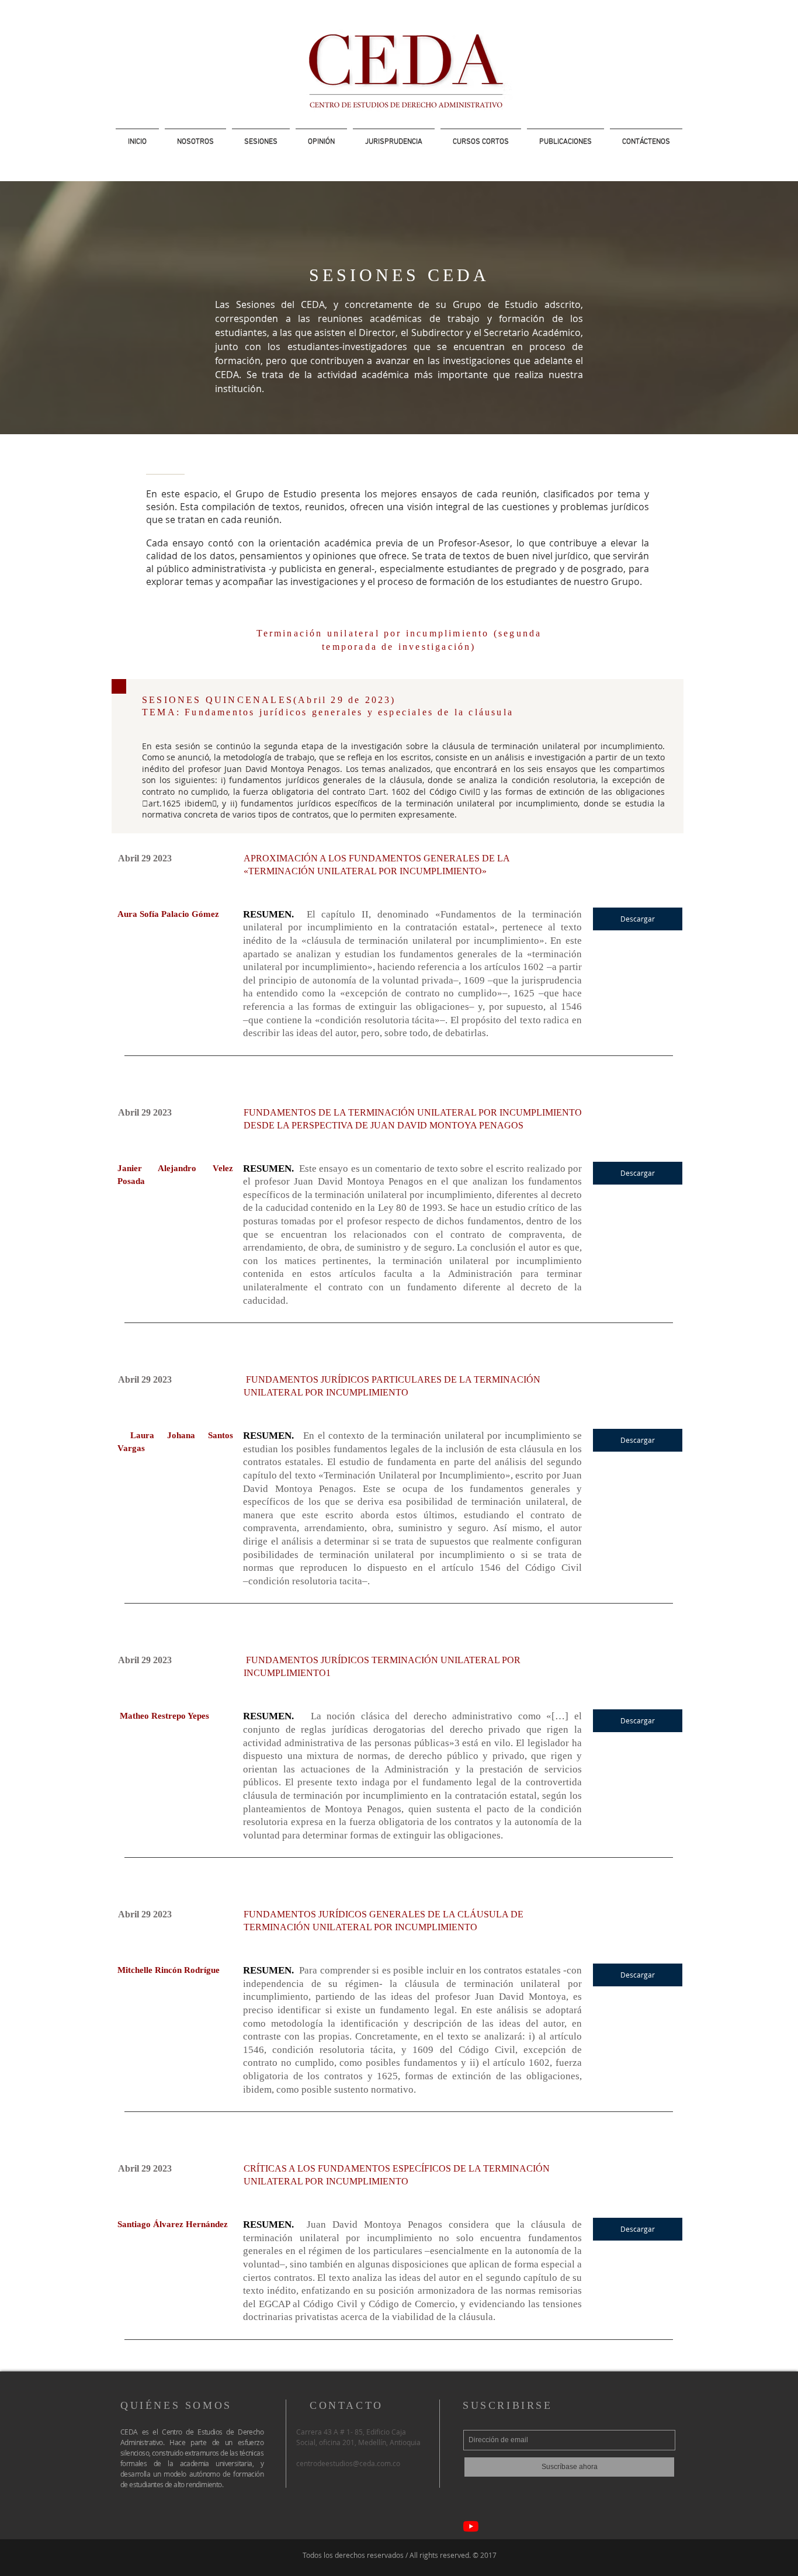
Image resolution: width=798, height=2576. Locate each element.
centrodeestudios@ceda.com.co (348, 2463)
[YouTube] (471, 2526)
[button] (261, 137)
